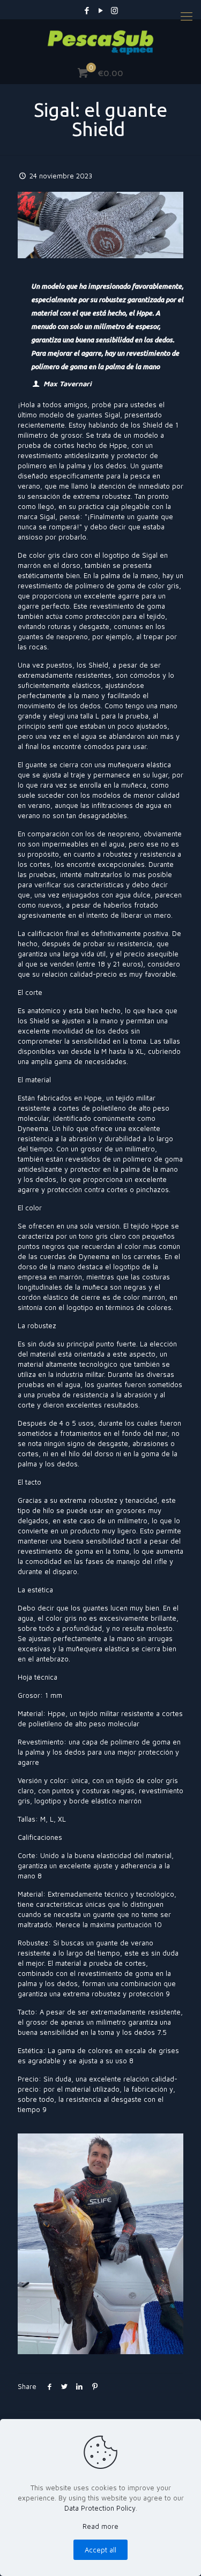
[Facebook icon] (87, 10)
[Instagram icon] (114, 10)
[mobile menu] (187, 16)
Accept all (100, 2550)
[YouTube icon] (100, 10)
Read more (100, 2526)
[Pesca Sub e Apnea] (100, 41)
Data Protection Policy (100, 2508)
